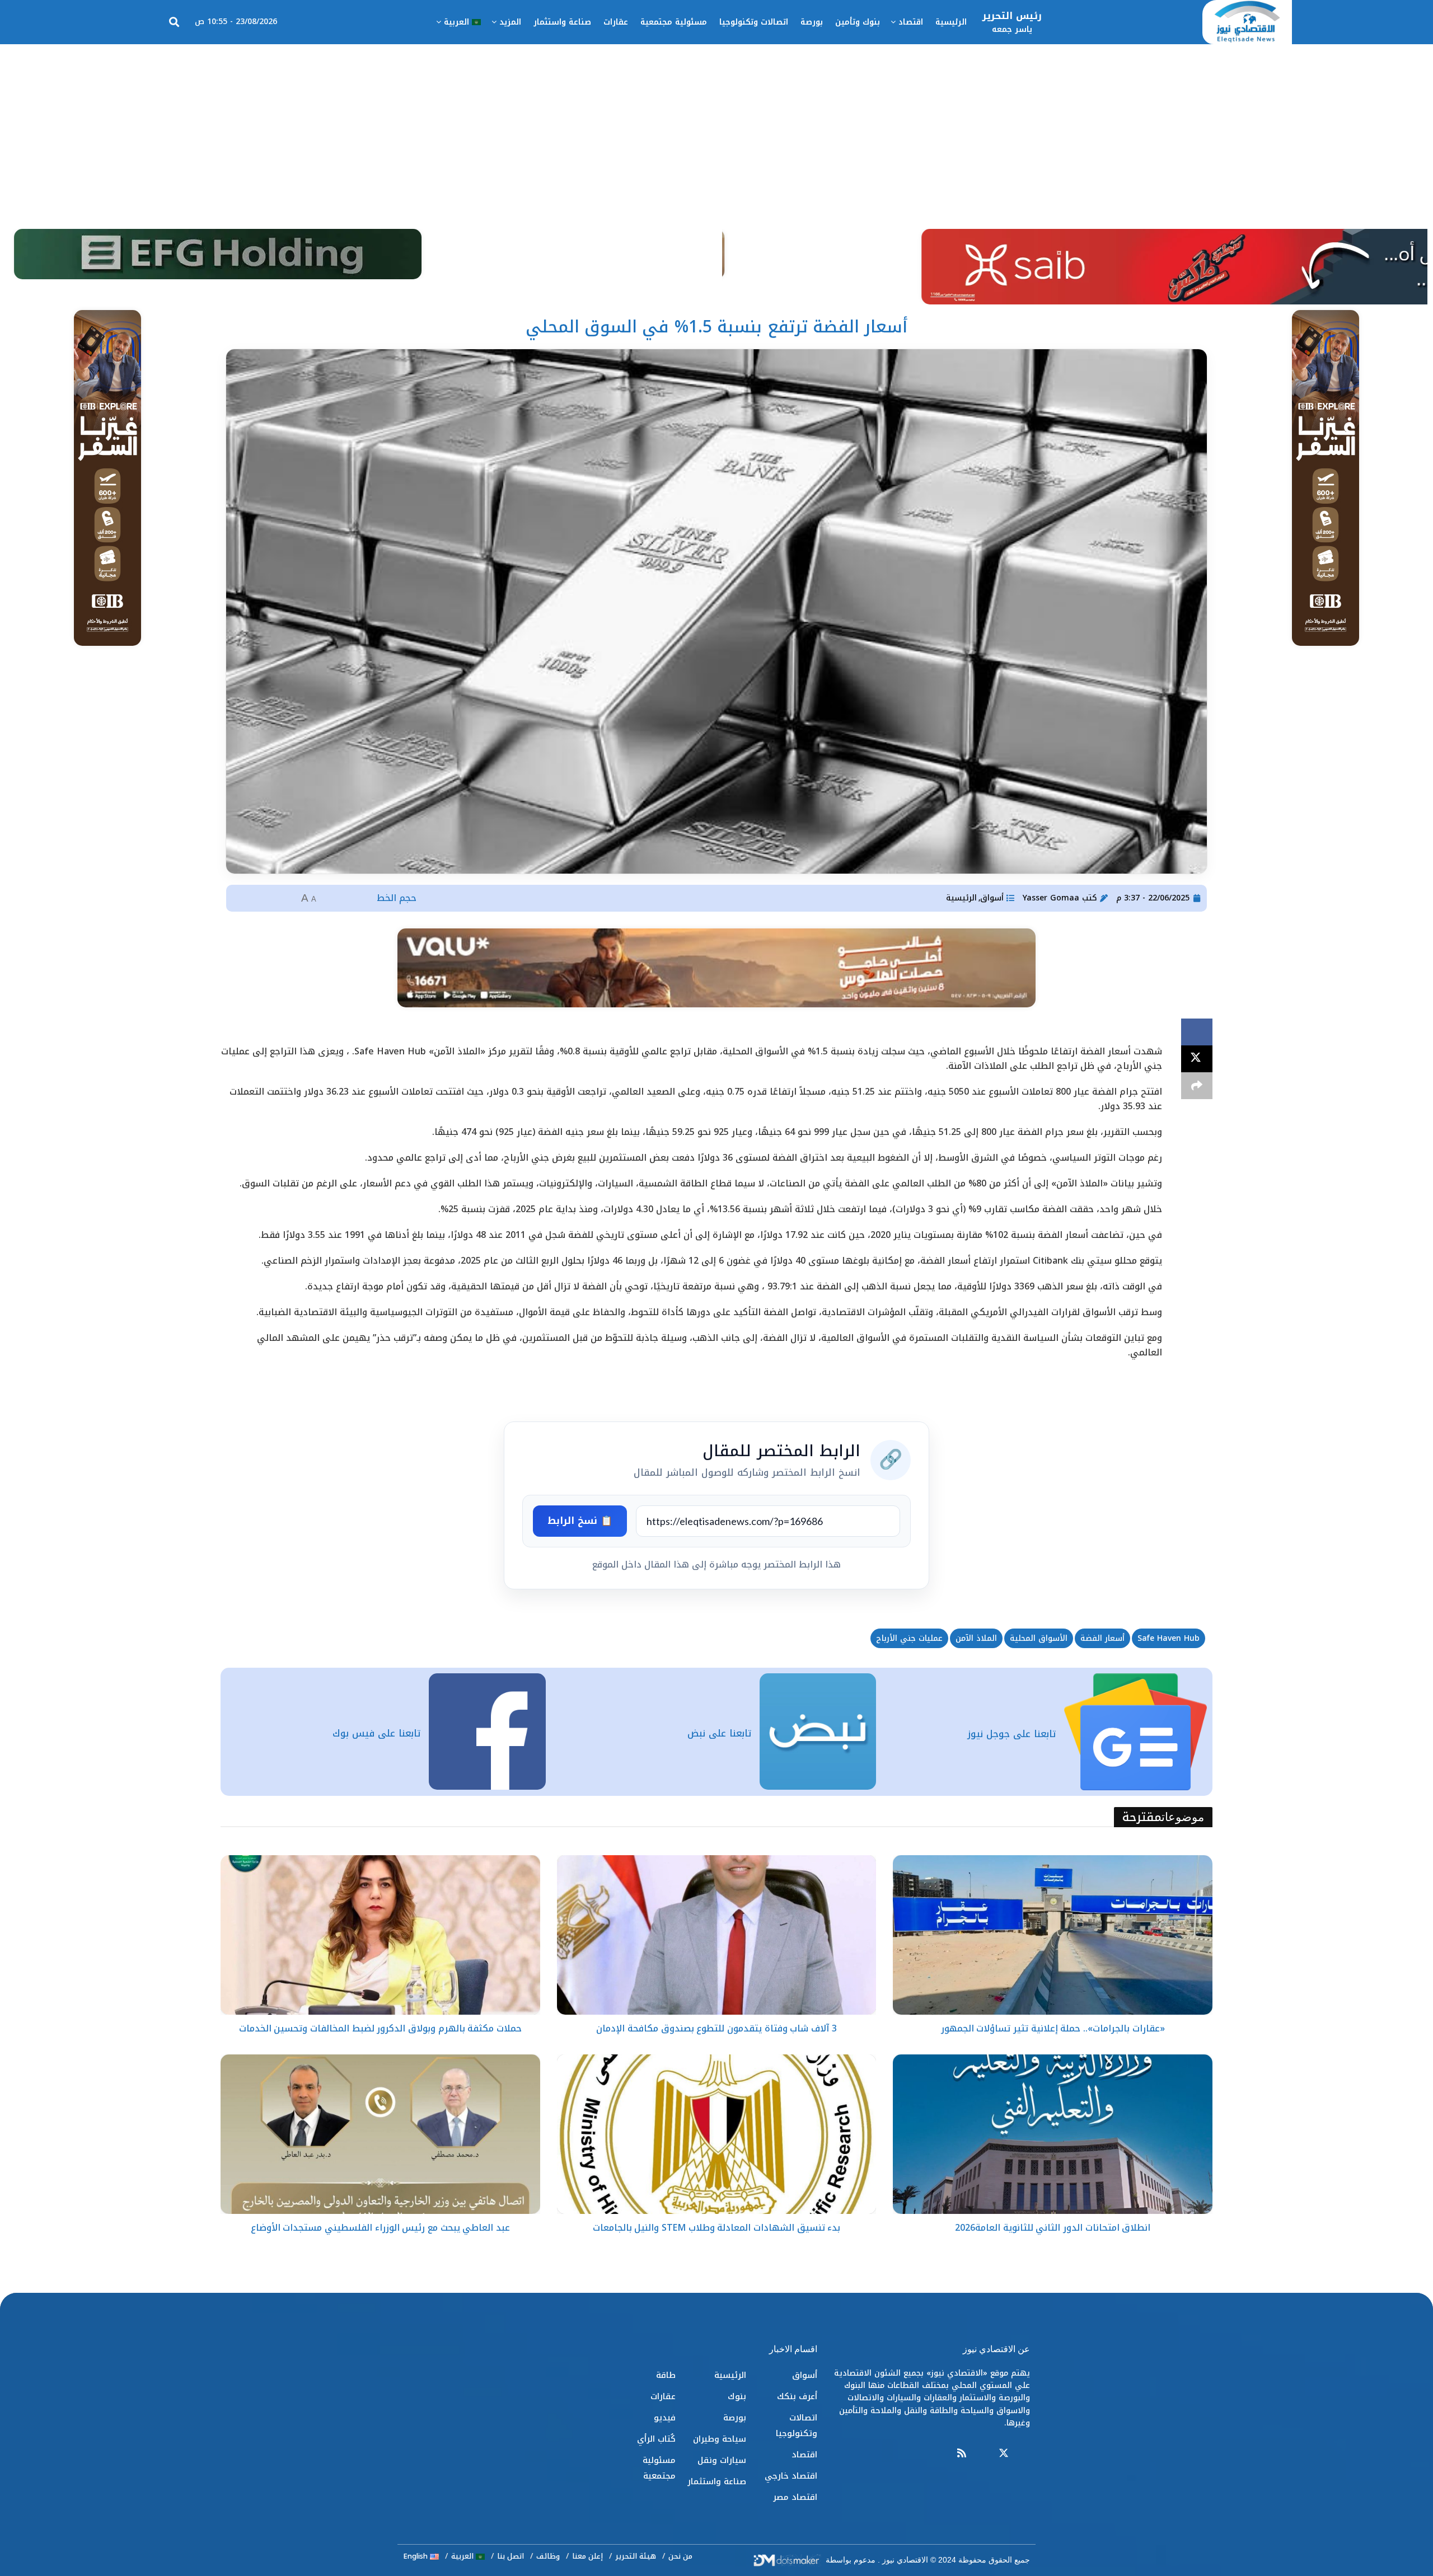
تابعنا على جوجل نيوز (1011, 1734)
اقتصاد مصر (795, 2497)
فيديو (665, 2418)
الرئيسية (951, 22)
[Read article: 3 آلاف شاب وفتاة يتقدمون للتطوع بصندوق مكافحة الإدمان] (717, 1935)
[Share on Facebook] (1197, 1032)
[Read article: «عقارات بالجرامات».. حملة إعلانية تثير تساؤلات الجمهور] (1053, 1935)
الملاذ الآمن (976, 1638)
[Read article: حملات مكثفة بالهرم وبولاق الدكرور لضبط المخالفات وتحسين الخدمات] (380, 1935)
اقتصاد (911, 22)
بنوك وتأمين (858, 22)
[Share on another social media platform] (1197, 1086)
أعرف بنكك (797, 2396)
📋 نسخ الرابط (580, 1521)
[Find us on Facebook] (1025, 2454)
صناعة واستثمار (562, 22)
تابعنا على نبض (719, 1733)
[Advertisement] (716, 128)
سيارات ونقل (722, 2460)
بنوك (737, 2396)
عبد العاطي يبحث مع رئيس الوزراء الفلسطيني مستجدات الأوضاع (380, 2228)
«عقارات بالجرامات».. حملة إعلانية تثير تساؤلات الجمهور (1053, 2028)
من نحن (680, 2556)
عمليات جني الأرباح (909, 1638)
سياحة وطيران (720, 2439)
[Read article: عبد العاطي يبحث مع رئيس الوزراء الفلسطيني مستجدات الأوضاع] (380, 2134)
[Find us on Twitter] (1004, 2454)
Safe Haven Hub (1169, 1638)
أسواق (992, 898)
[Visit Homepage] (1247, 22)
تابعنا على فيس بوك (376, 1733)
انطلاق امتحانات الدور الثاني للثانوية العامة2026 (1053, 2228)
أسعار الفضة (1102, 1638)
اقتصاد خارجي (791, 2476)
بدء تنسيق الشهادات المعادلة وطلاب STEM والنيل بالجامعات (717, 2228)
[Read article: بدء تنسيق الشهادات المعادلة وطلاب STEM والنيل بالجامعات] (717, 2134)
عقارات (616, 22)
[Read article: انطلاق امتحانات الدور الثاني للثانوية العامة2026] (1053, 2134)
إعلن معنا (587, 2556)
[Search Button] (174, 22)
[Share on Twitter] (1197, 1059)
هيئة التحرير (636, 2556)
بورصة (812, 22)
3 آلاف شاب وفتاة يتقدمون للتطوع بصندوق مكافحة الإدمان (716, 2028)
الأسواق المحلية (1039, 1638)
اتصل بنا (511, 2556)
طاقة (666, 2375)
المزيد (510, 22)
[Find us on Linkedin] (982, 2454)
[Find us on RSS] (962, 2454)
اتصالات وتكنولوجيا (754, 22)
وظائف (548, 2556)
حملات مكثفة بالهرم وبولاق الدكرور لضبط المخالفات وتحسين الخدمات (380, 2028)
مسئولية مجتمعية (674, 22)
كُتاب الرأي (656, 2439)
